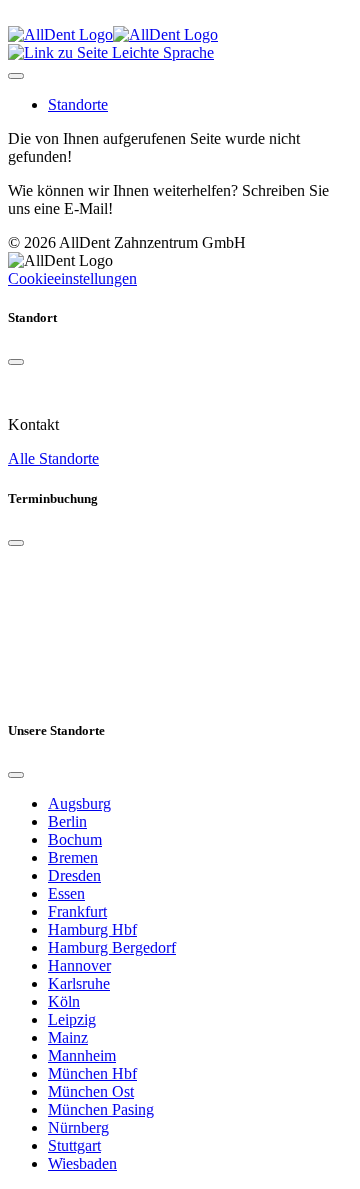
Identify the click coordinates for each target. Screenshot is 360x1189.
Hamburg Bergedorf (112, 947)
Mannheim (82, 1055)
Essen (66, 893)
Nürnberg (78, 1127)
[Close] (16, 362)
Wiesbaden (82, 1163)
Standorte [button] (78, 104)
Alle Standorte (53, 458)
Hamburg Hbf (92, 929)
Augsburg (79, 803)
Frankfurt (77, 911)
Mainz (68, 1037)
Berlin (67, 821)
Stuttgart (74, 1145)
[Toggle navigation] (16, 76)
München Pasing (101, 1109)
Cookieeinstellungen (72, 278)
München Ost (91, 1091)
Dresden (74, 875)
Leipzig (72, 1019)
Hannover (79, 965)
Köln (64, 1001)
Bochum (75, 839)
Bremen (73, 857)
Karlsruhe (79, 983)
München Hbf (92, 1073)
